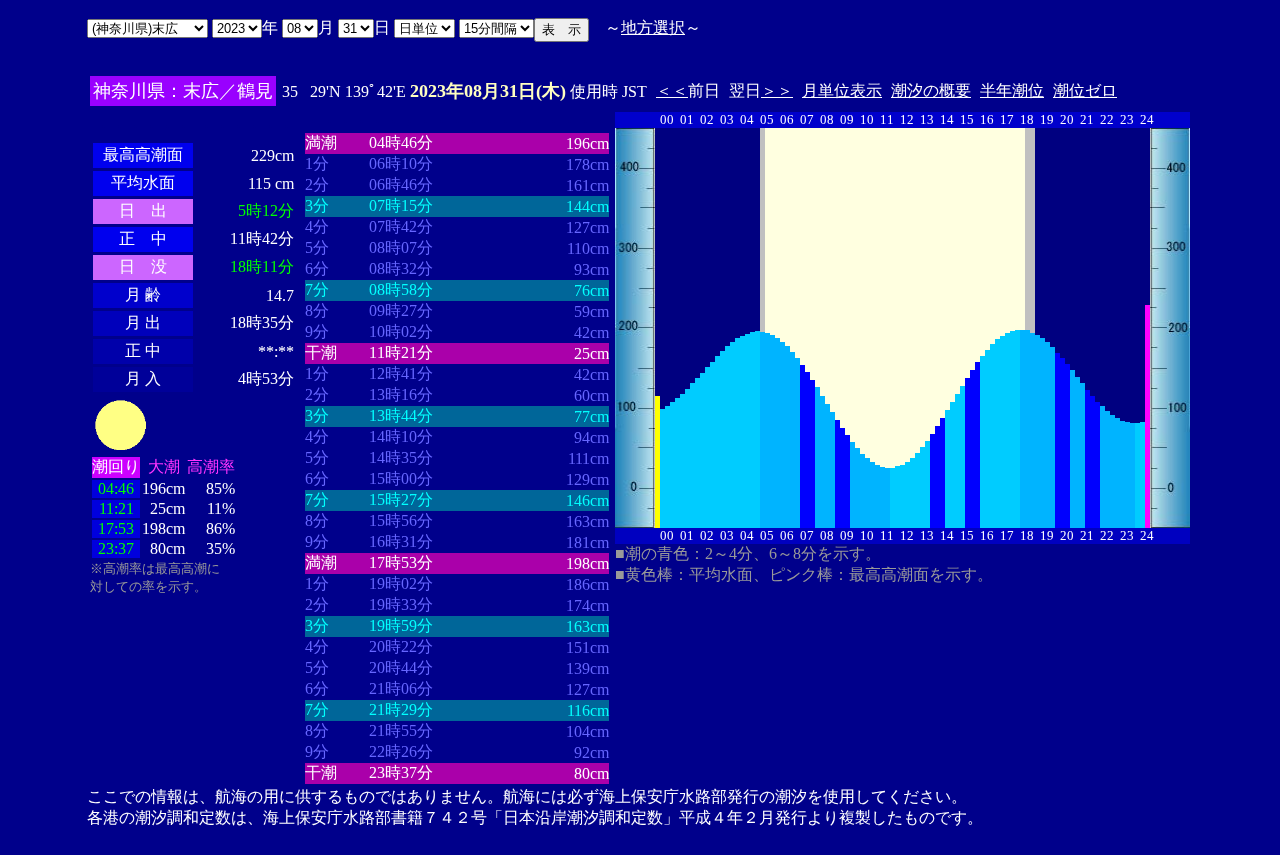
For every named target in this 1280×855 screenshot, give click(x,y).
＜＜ (672, 90)
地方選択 (653, 27)
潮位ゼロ (1085, 90)
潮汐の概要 (931, 90)
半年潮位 (1012, 90)
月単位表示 (842, 90)
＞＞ (777, 90)
